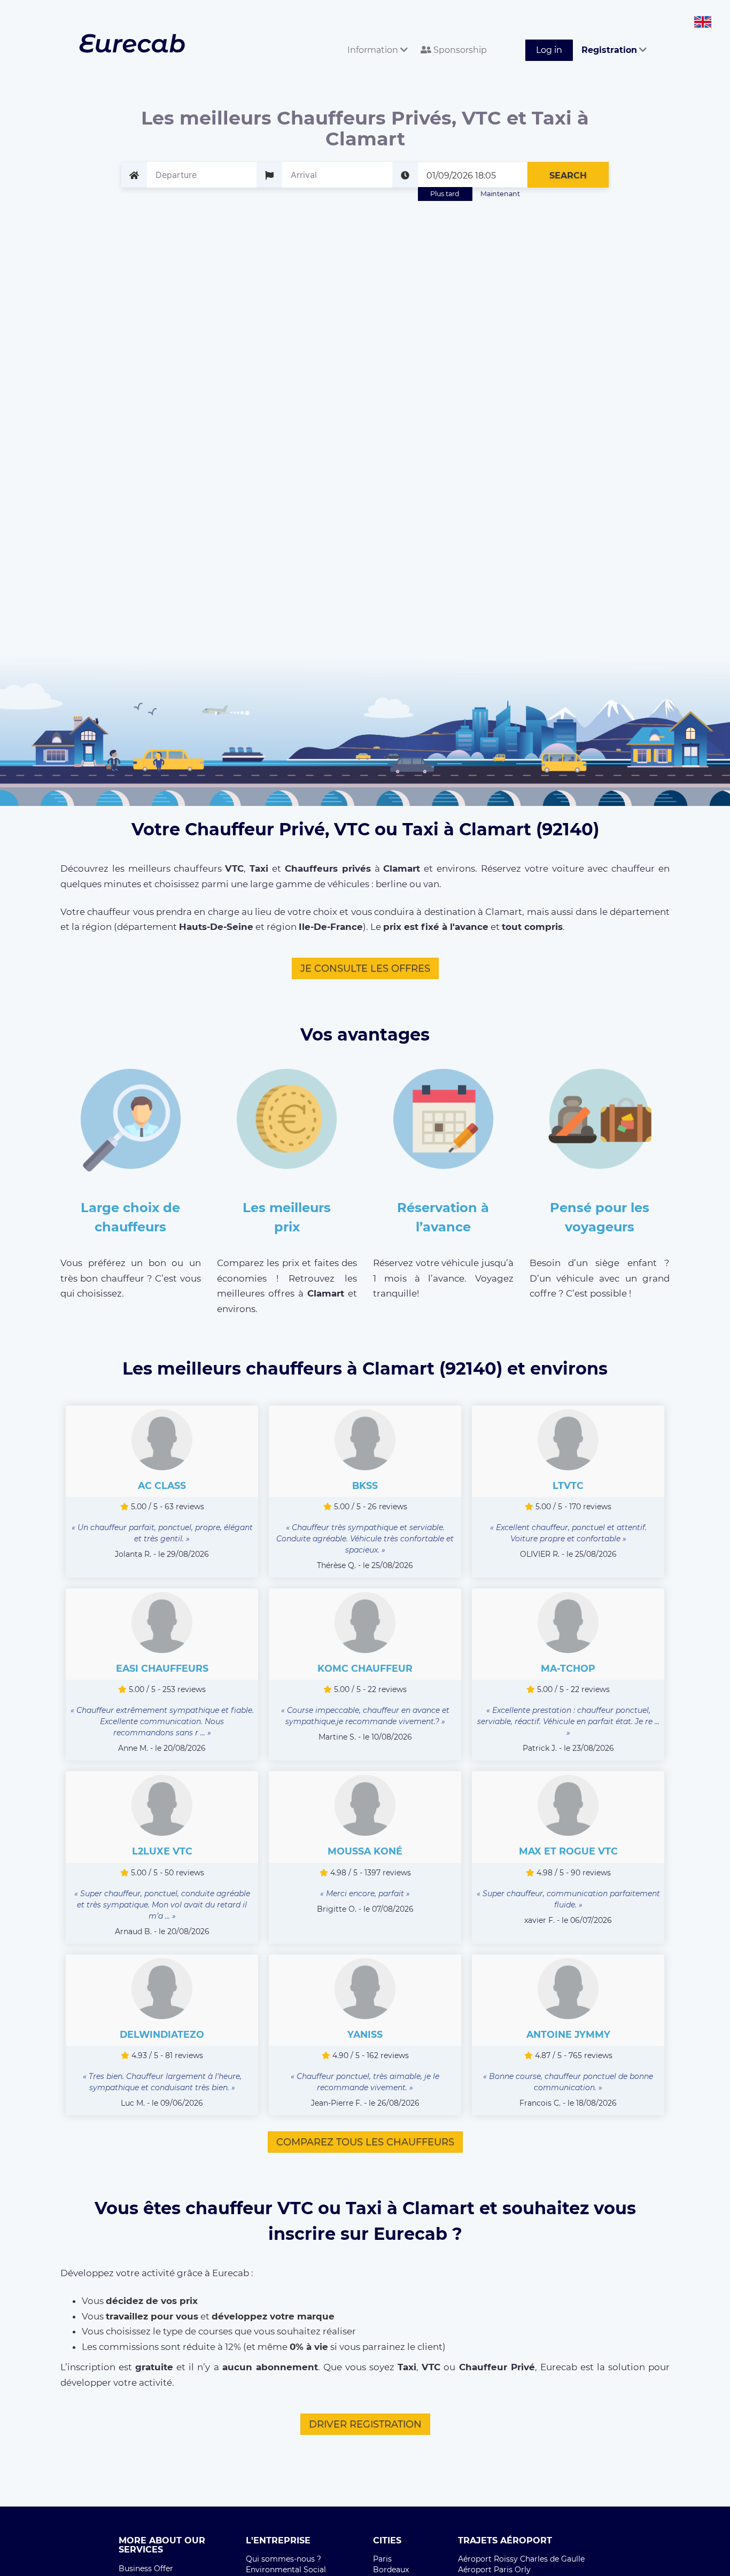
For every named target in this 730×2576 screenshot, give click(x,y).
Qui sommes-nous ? (284, 2559)
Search (568, 176)
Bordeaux (391, 2570)
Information (374, 50)
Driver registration (365, 2424)
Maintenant (500, 194)
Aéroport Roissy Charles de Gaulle (521, 2559)
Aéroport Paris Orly (494, 2570)
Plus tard (445, 194)
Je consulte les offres (365, 968)
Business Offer (146, 2569)
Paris (382, 2559)
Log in (549, 50)
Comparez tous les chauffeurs (365, 2142)
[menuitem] (375, 38)
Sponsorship (459, 50)
